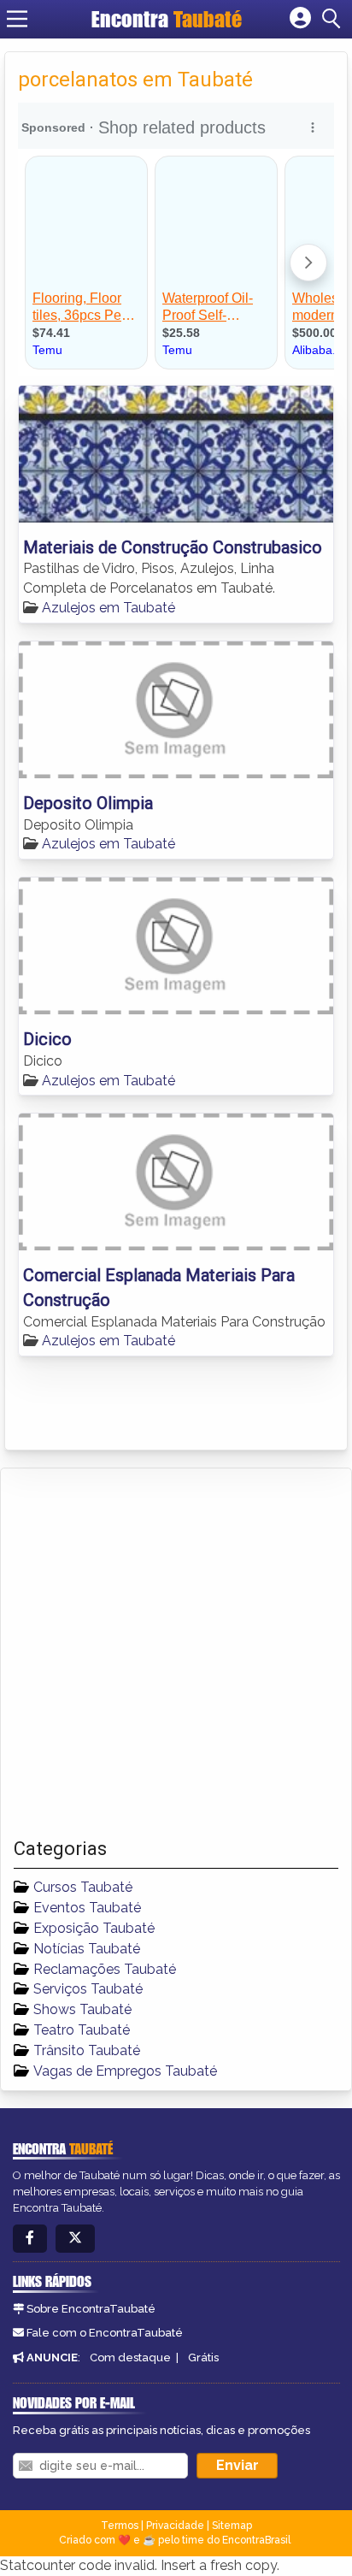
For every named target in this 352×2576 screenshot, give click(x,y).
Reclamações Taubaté (105, 1969)
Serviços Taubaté (88, 1989)
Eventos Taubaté (87, 1908)
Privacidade (175, 2526)
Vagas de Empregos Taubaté (125, 2071)
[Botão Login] (300, 19)
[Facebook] (30, 2239)
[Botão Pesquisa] (334, 19)
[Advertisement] (176, 1653)
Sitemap (232, 2526)
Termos (120, 2526)
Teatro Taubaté (82, 2030)
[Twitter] (75, 2239)
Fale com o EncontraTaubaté (105, 2333)
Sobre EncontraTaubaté (91, 2309)
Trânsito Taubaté (87, 2050)
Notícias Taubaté (87, 1949)
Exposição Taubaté (94, 1928)
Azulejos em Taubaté (109, 608)
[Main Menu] (17, 19)
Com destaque (130, 2357)
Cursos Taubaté (83, 1887)
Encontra (167, 19)
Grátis (203, 2357)
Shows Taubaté (82, 2009)
